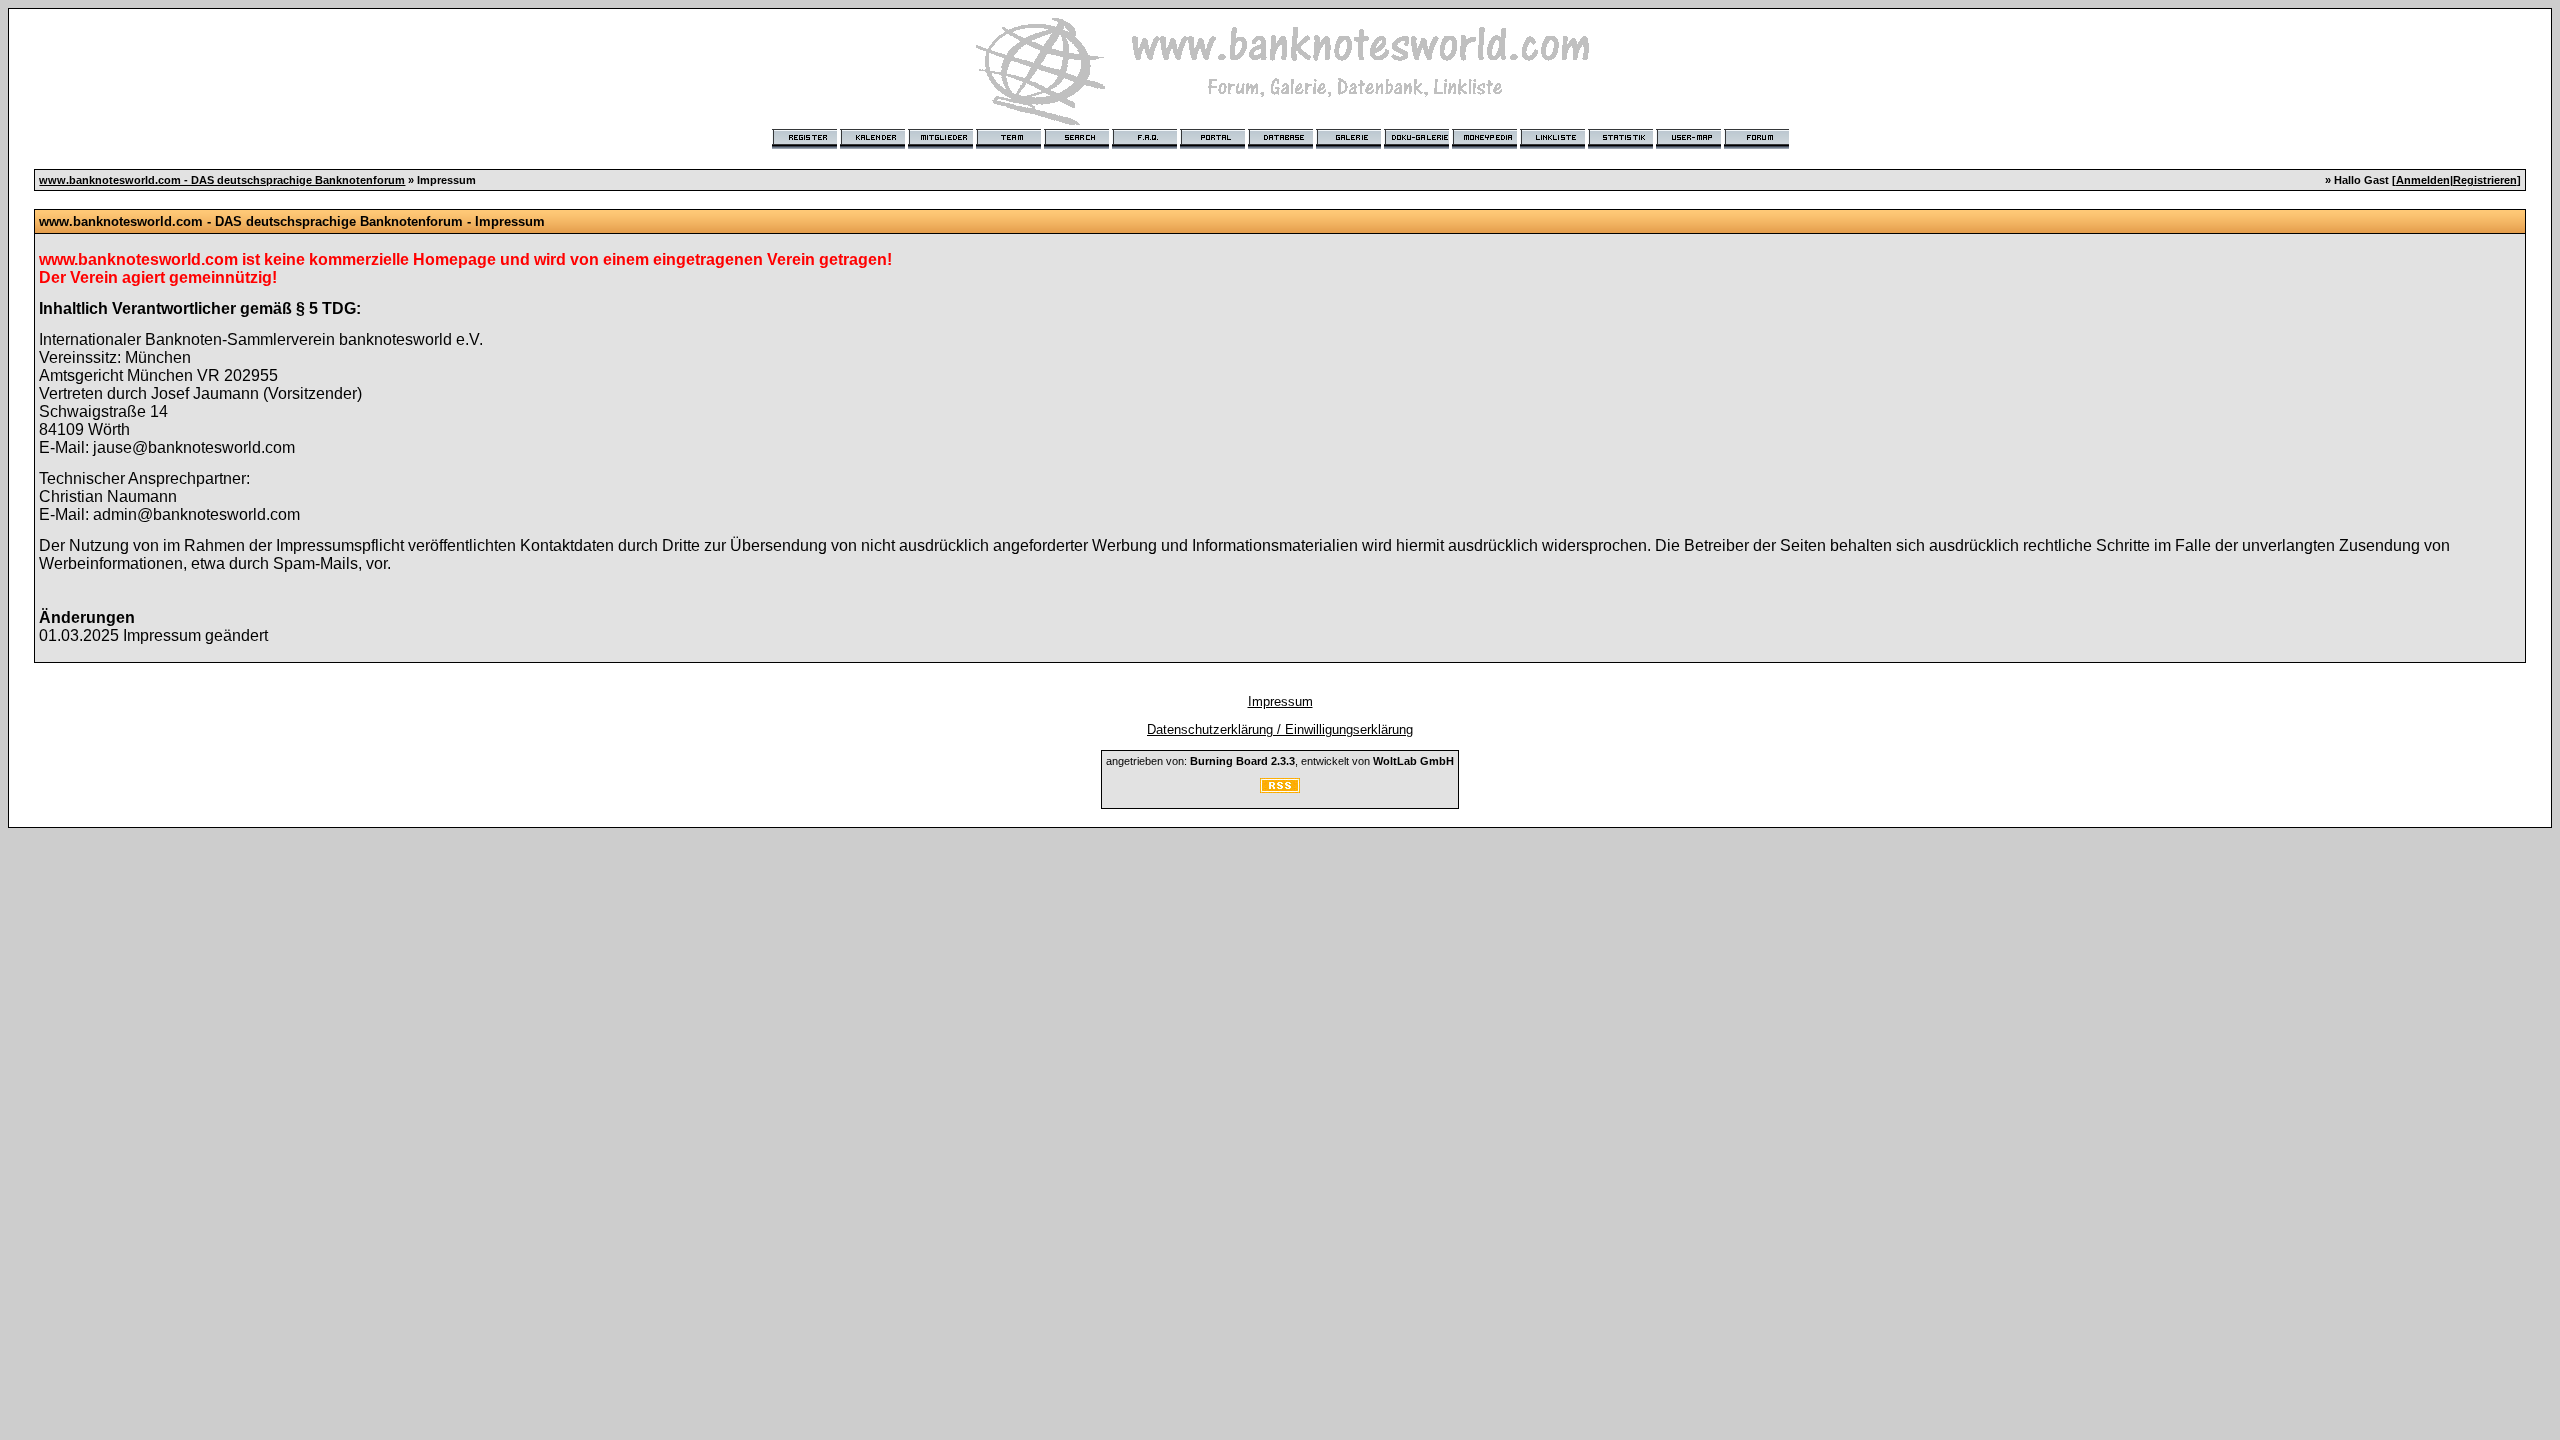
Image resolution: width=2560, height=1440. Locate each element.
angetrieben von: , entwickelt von (1280, 761)
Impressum (1280, 701)
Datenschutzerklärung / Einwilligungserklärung (1280, 729)
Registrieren (2485, 180)
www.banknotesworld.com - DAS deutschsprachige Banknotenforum (222, 180)
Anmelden (2423, 180)
